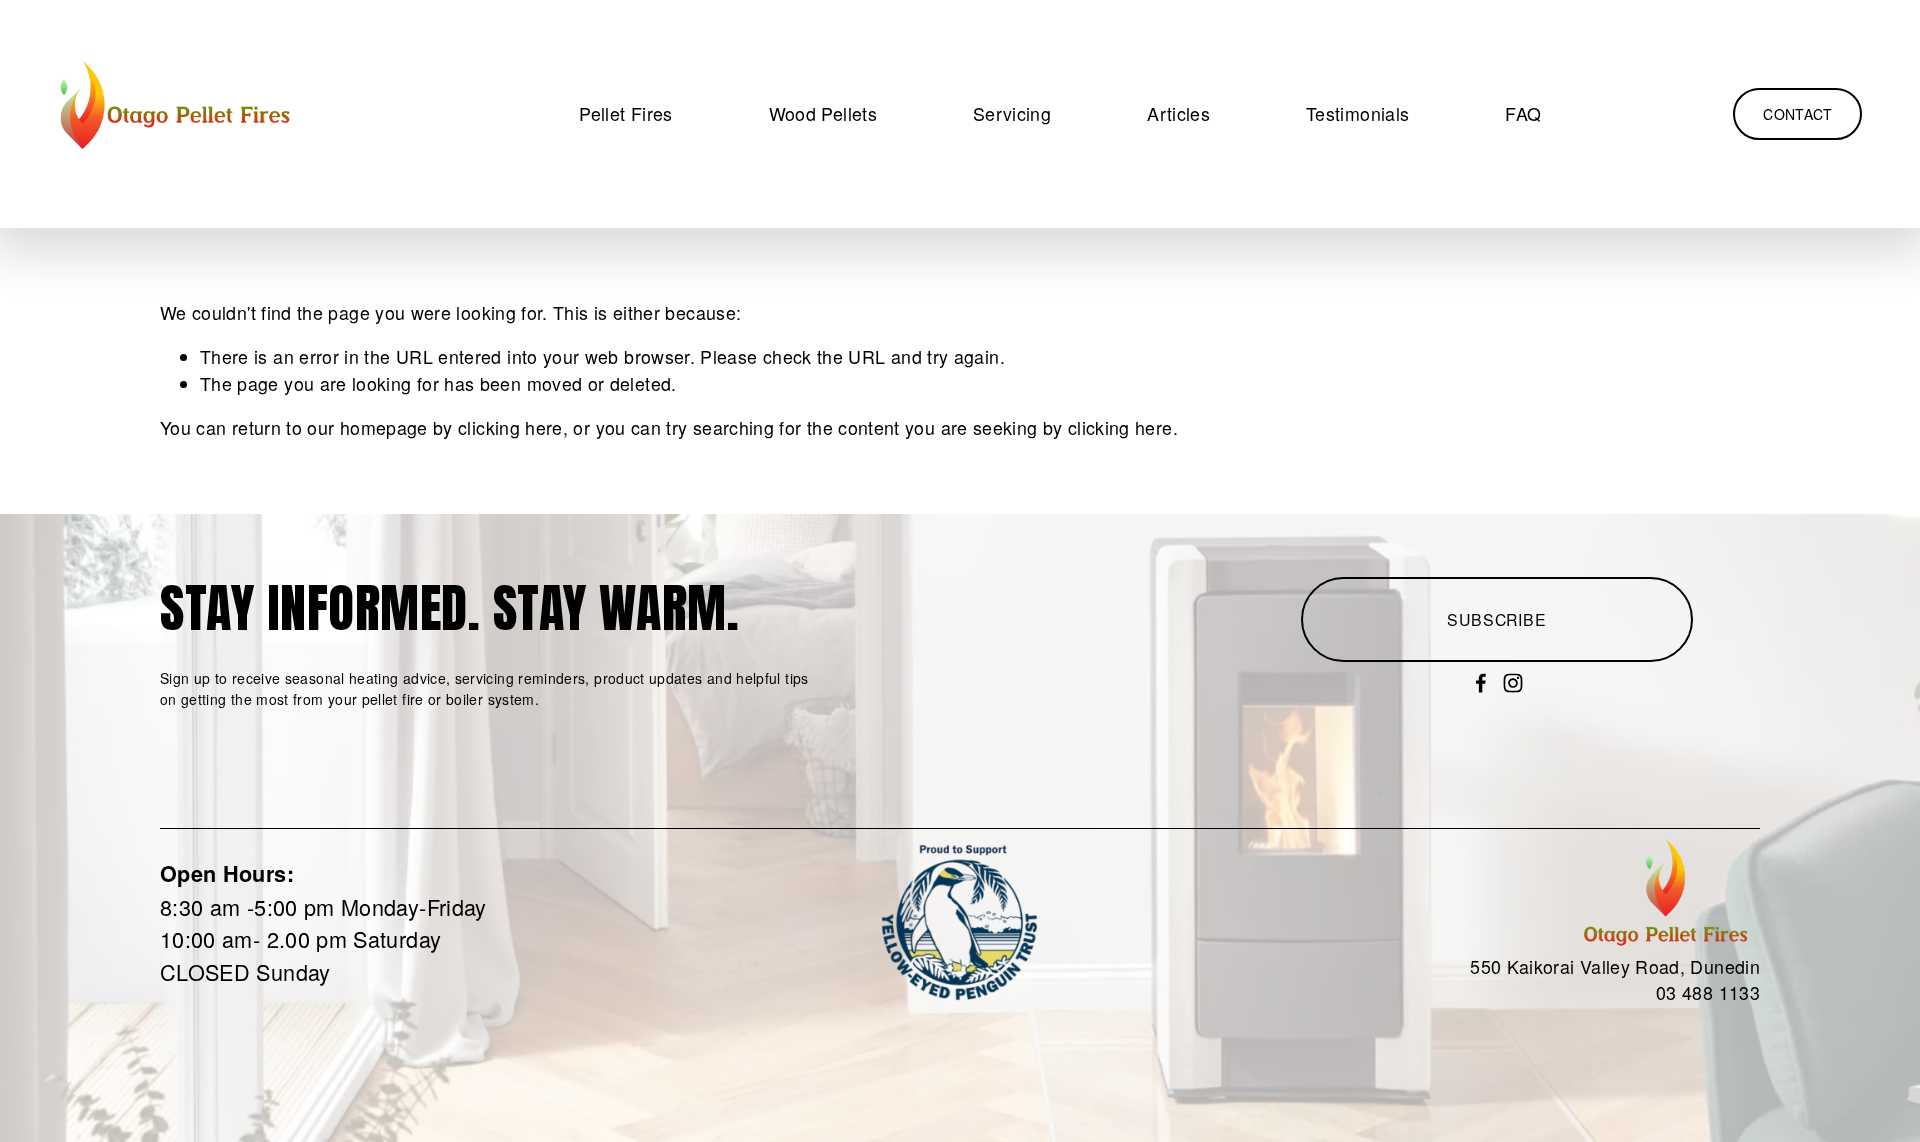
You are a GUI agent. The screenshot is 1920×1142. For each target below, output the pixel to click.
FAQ (1523, 113)
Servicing (1012, 113)
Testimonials (1357, 113)
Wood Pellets (823, 113)
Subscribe (1496, 619)
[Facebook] (1481, 683)
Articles (1178, 113)
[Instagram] (1513, 683)
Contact (1797, 114)
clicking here (510, 427)
